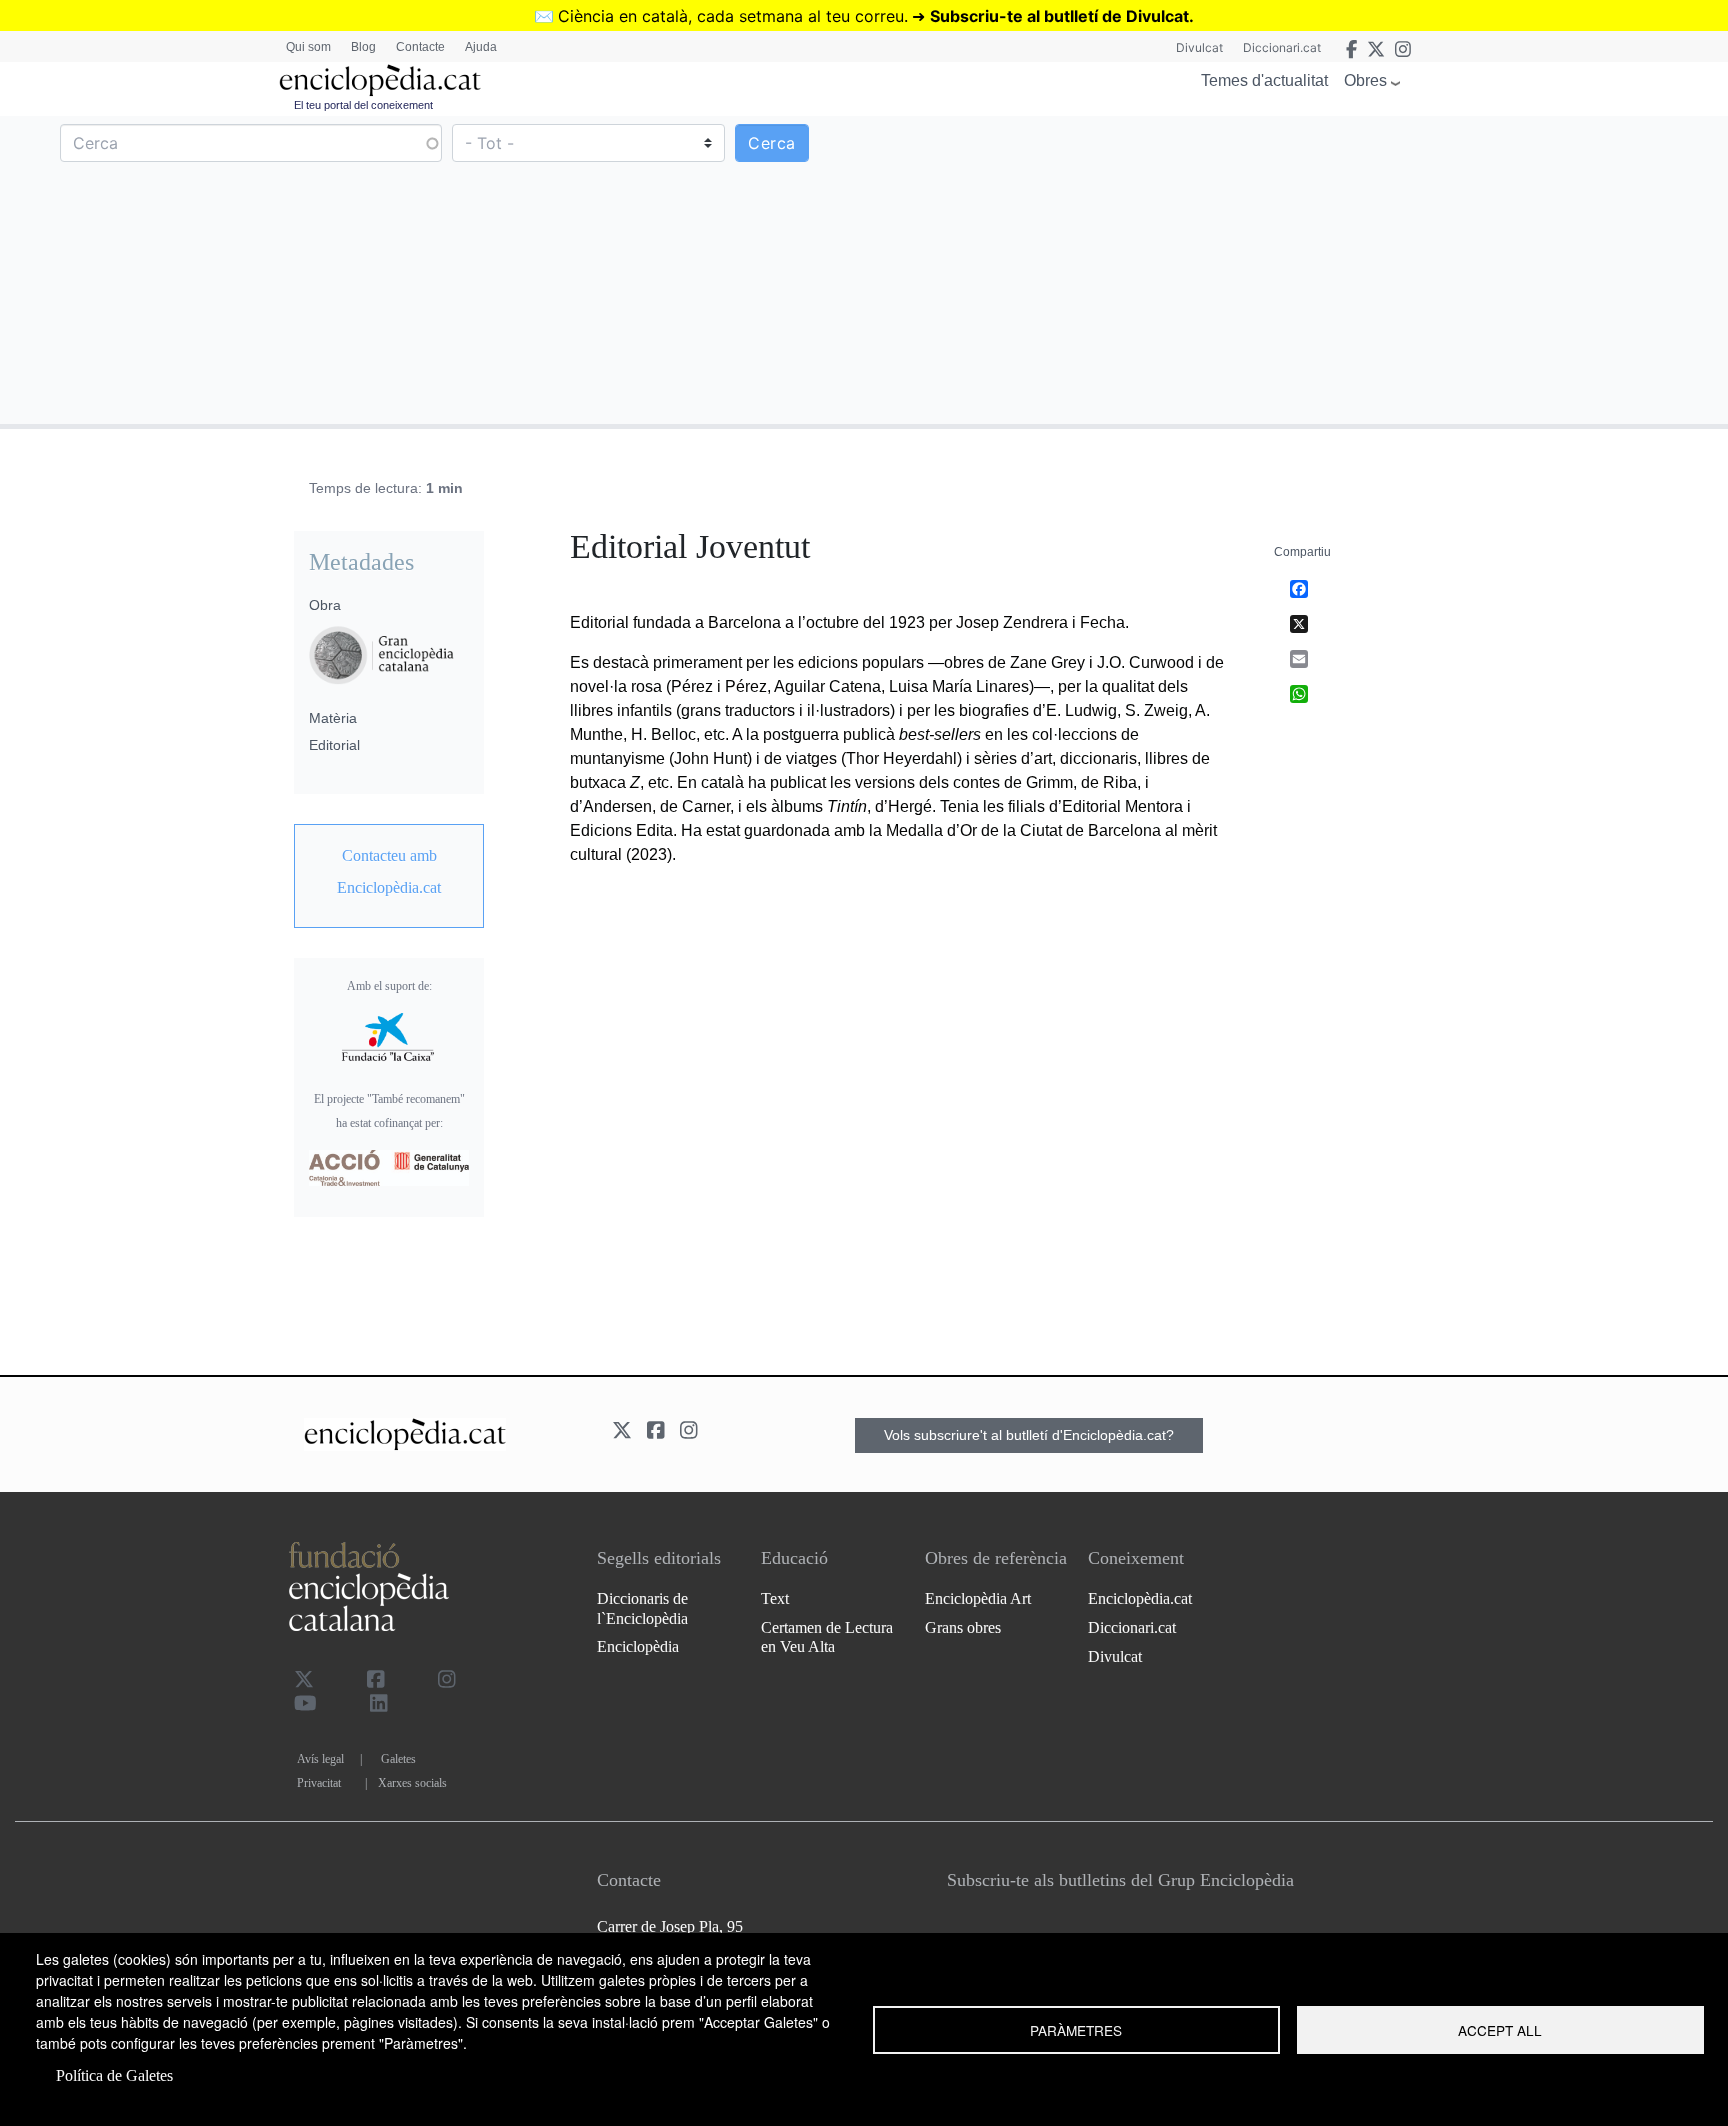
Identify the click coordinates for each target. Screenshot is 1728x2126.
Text (775, 1598)
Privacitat (319, 1783)
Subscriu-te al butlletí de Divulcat (1059, 16)
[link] (389, 872)
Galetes (398, 1759)
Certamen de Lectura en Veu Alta (827, 1637)
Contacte (420, 47)
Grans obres (963, 1627)
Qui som (308, 47)
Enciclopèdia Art (978, 1598)
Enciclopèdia (638, 1646)
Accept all (1500, 2030)
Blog (363, 47)
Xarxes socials (412, 1783)
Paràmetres (1076, 2030)
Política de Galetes (114, 2075)
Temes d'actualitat (1264, 80)
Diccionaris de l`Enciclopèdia (642, 1608)
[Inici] (380, 80)
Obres (1365, 80)
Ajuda (481, 47)
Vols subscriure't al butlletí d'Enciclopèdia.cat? (1029, 1435)
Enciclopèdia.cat (1140, 1598)
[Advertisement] (1293, 269)
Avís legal (320, 1759)
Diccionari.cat (1282, 47)
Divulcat (1199, 47)
